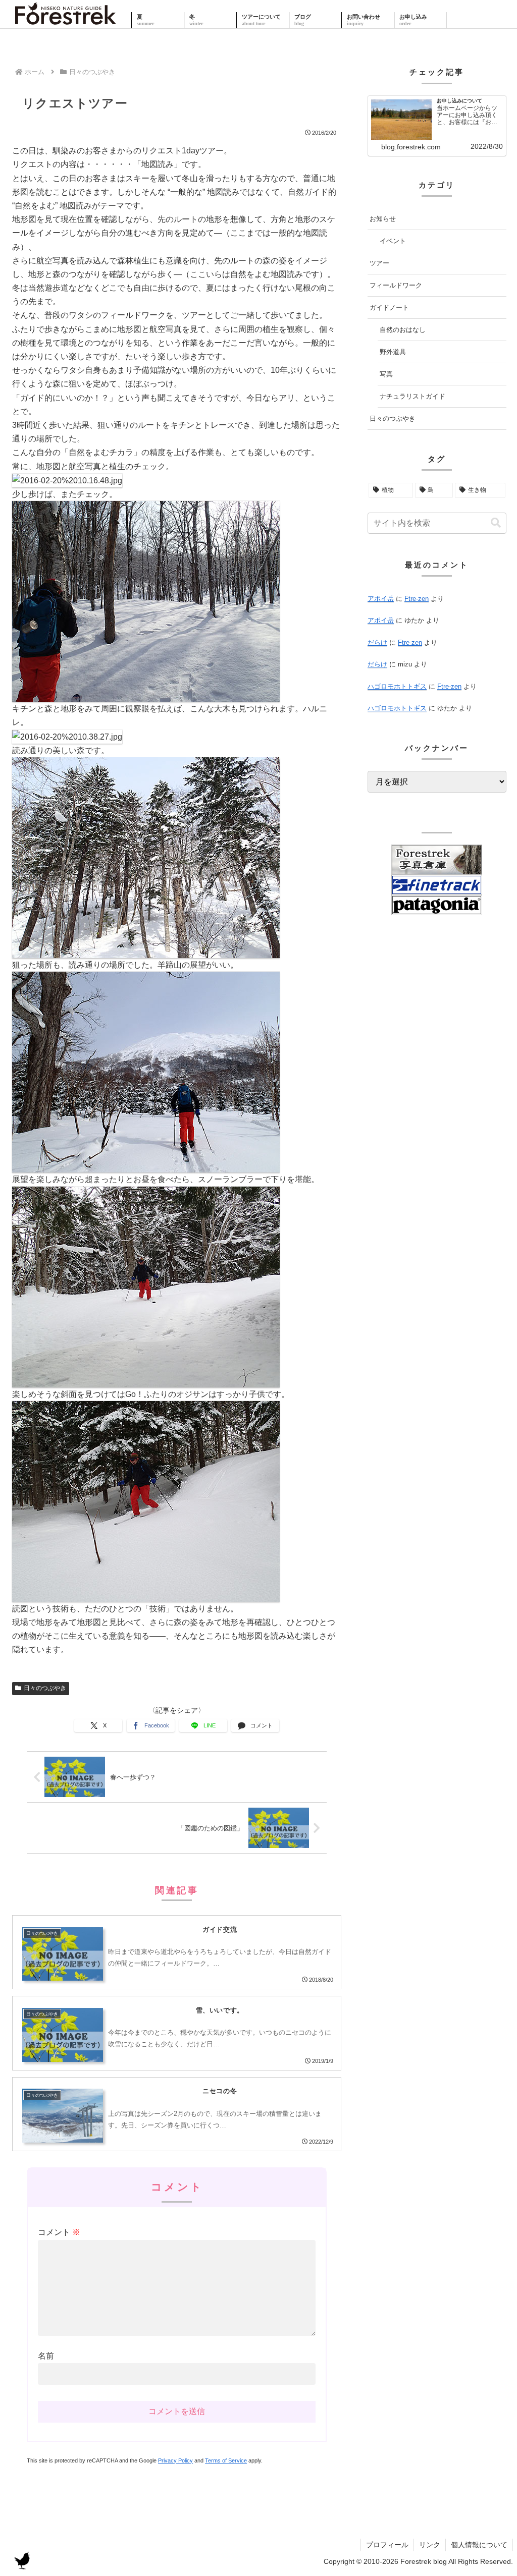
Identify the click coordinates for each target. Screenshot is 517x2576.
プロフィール (387, 2545)
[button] (496, 523)
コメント (59, 2232)
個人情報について (479, 2545)
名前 (46, 2356)
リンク (430, 2545)
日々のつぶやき (45, 1688)
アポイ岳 (381, 599)
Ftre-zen (417, 599)
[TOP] (66, 20)
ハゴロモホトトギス (397, 686)
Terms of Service (226, 2460)
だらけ (377, 642)
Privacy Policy (175, 2460)
